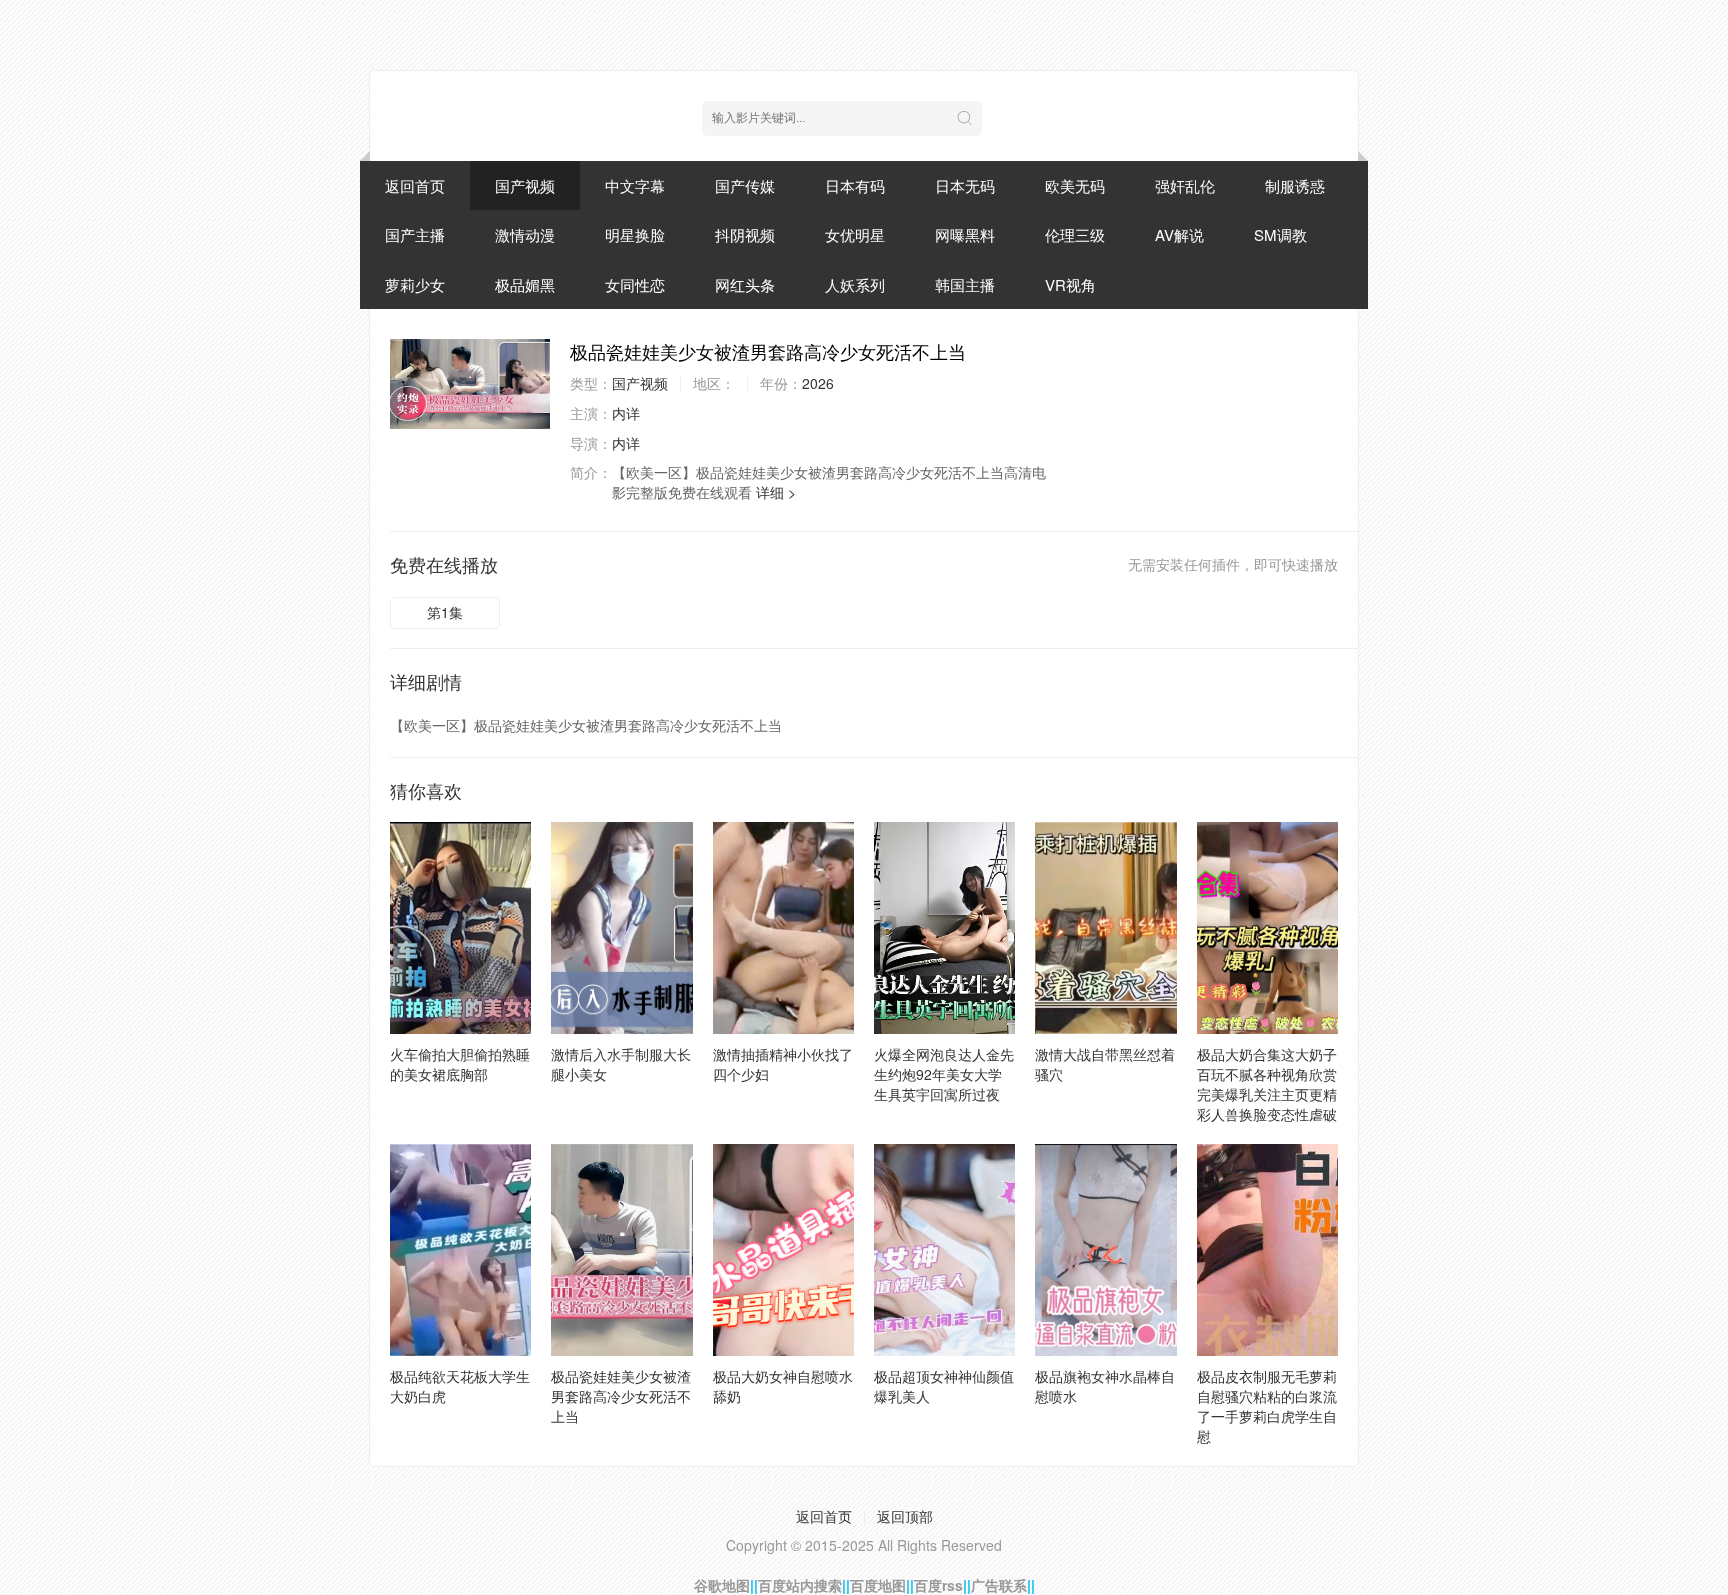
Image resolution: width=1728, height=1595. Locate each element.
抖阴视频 (745, 234)
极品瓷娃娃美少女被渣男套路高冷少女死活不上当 (621, 1396)
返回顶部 (905, 1516)
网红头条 (745, 284)
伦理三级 (1075, 234)
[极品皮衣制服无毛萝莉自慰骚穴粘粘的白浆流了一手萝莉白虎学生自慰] (1267, 1250)
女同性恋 (635, 284)
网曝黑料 (965, 234)
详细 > (776, 492)
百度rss (938, 1585)
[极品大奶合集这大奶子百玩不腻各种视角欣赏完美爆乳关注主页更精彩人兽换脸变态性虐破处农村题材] (1267, 928)
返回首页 (415, 185)
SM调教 (1280, 234)
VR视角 (1070, 284)
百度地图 (878, 1585)
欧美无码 (1075, 185)
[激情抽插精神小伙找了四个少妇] (783, 928)
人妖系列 (855, 284)
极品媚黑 (525, 284)
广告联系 (999, 1585)
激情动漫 (525, 234)
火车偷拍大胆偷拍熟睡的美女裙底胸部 (460, 1064)
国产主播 (415, 234)
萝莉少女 (415, 284)
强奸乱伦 (1185, 185)
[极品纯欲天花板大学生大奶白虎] (460, 1250)
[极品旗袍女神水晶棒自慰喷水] (1105, 1250)
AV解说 (1179, 234)
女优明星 (855, 234)
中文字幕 (635, 185)
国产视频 (525, 185)
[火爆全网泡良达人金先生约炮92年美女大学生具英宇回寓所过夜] (944, 928)
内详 (626, 413)
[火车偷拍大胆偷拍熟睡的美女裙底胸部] (460, 928)
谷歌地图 (722, 1585)
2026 (818, 383)
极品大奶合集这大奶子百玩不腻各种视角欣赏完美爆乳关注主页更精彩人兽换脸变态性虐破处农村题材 (1267, 1094)
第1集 (445, 612)
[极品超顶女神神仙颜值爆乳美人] (944, 1250)
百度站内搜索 (800, 1585)
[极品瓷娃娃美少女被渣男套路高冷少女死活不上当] (470, 384)
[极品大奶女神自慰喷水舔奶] (783, 1250)
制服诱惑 (1295, 185)
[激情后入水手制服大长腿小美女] (621, 928)
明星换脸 (635, 234)
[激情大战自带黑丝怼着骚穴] (1105, 928)
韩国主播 (965, 284)
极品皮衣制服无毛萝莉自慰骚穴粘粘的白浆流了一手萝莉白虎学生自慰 (1267, 1406)
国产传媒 (745, 185)
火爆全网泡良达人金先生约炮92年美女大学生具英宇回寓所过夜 (944, 1074)
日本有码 (855, 185)
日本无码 (965, 185)
